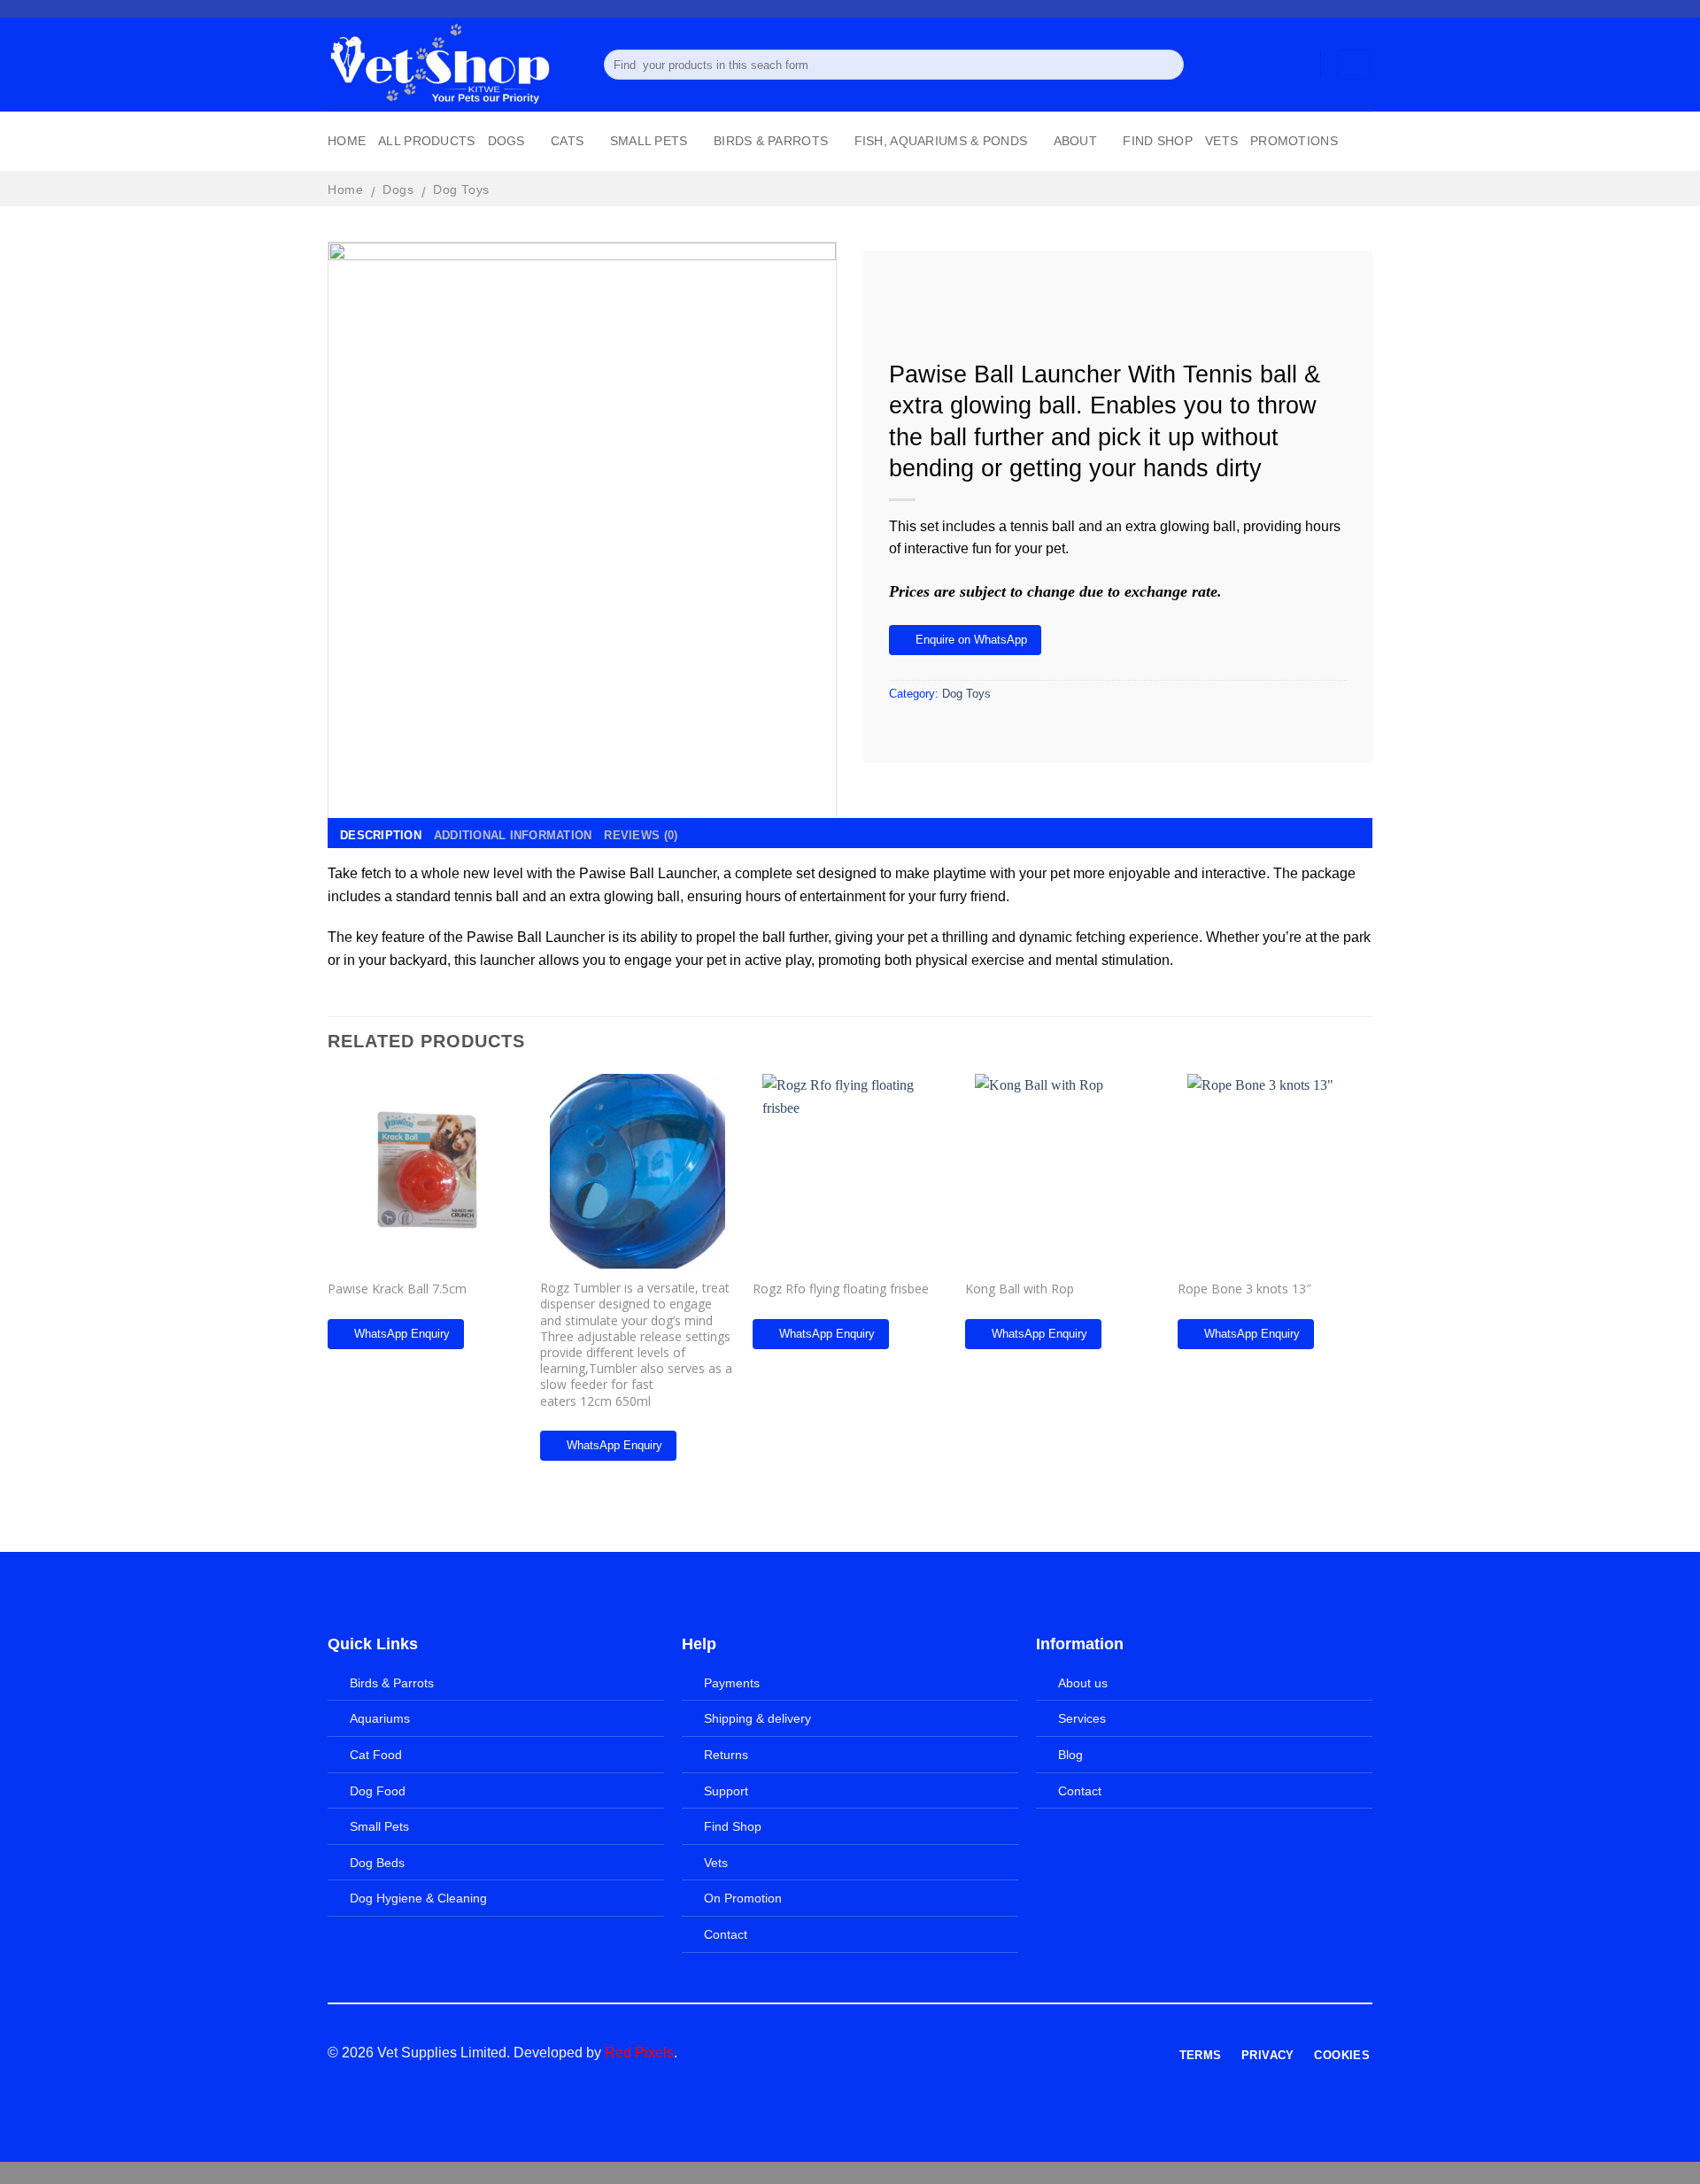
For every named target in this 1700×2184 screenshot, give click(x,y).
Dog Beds (377, 1863)
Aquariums (380, 1718)
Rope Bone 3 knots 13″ (1244, 1289)
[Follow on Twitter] (1347, 9)
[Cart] (1354, 65)
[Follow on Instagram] (1330, 9)
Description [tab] (381, 835)
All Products (426, 141)
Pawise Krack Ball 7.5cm (397, 1289)
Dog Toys (461, 189)
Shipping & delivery (757, 1718)
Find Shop (1158, 141)
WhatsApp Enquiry (402, 1334)
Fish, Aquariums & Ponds (941, 141)
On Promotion (743, 1898)
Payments (732, 1683)
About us (1083, 1683)
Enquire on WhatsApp (971, 640)
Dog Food (378, 1791)
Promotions (1294, 141)
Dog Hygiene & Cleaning (418, 1898)
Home (347, 141)
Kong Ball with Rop (1020, 1289)
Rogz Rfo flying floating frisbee (841, 1289)
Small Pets (649, 141)
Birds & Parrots (771, 141)
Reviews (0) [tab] (641, 835)
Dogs (506, 141)
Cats (567, 141)
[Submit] (1167, 65)
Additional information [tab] (513, 835)
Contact (726, 1934)
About (1075, 141)
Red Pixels (639, 2053)
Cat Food (376, 1755)
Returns (726, 1755)
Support (726, 1791)
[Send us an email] (1364, 9)
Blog (1070, 1755)
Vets (1221, 141)
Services (1082, 1718)
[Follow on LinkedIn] (971, 2054)
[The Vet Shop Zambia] (452, 65)
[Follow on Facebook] (1313, 9)
